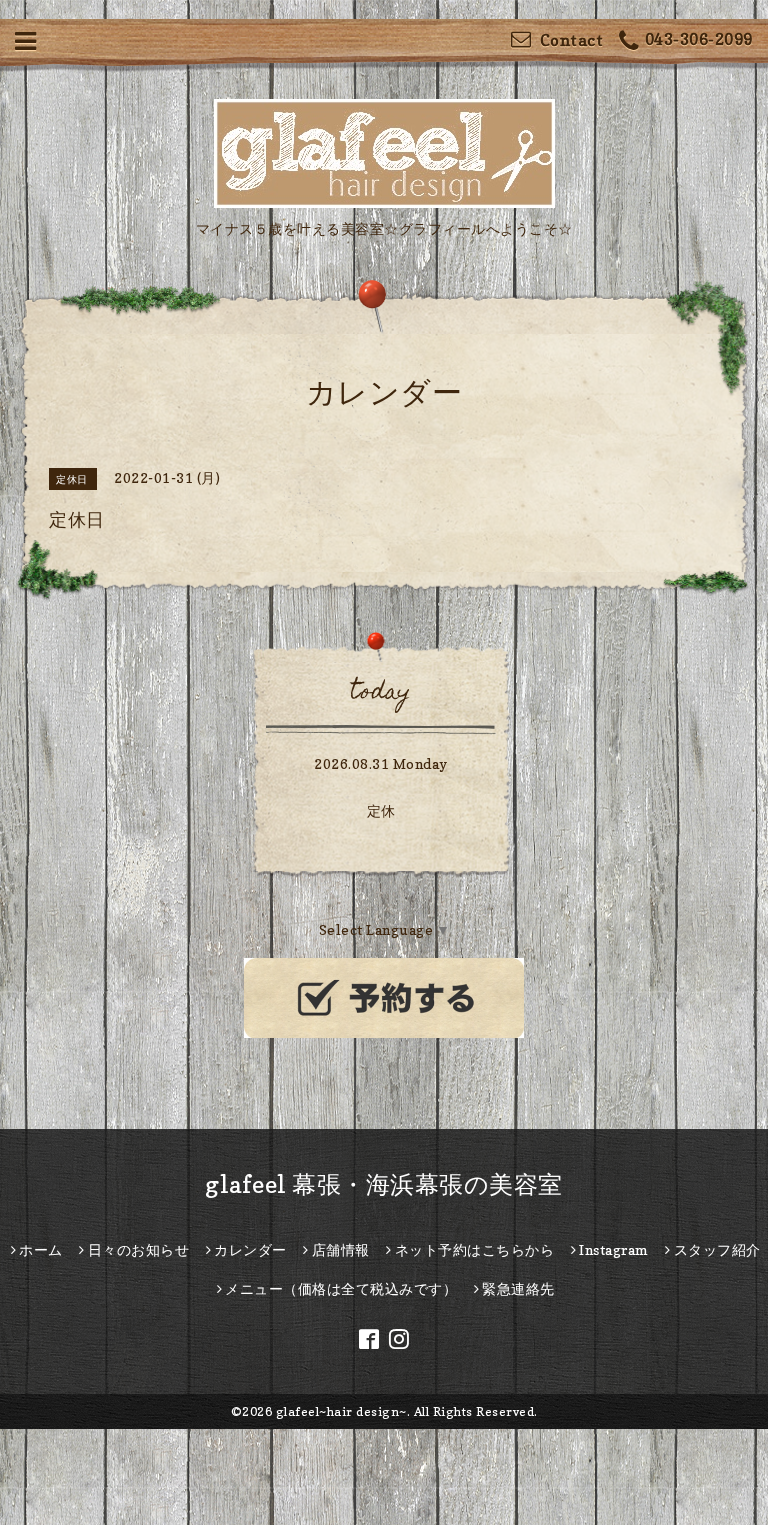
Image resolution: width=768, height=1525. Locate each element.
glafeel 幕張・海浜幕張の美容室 (384, 1184)
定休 (381, 810)
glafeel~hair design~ (341, 1411)
